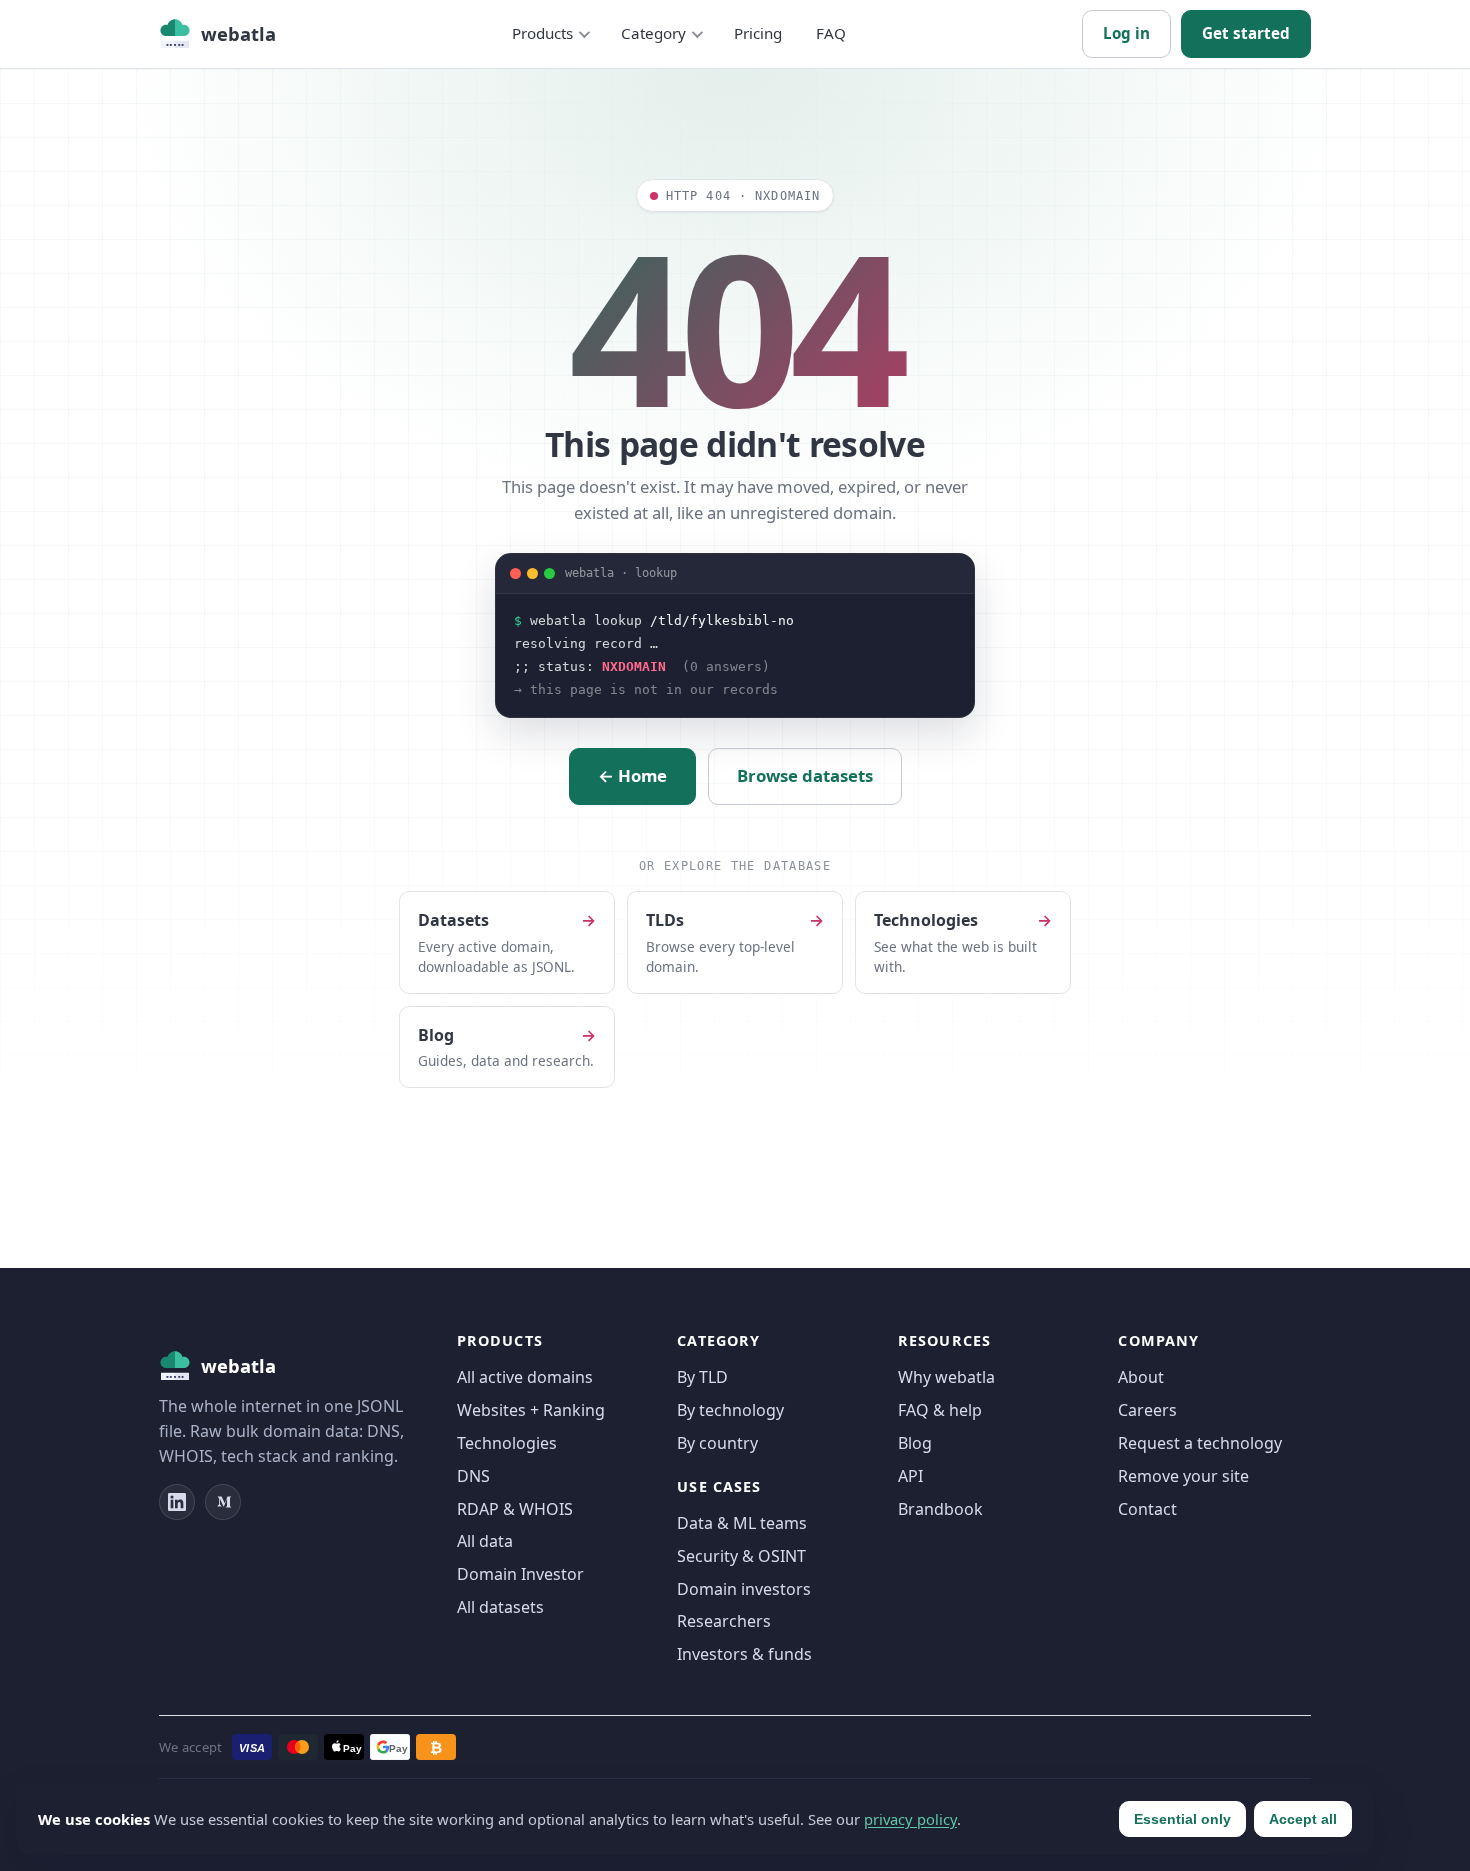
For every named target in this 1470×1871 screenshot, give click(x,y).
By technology (730, 1410)
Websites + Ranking (531, 1410)
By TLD (702, 1377)
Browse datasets (805, 775)
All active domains (525, 1377)
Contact (1147, 1509)
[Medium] (223, 1502)
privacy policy (910, 1819)
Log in (1126, 33)
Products (542, 33)
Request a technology (1200, 1443)
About (1141, 1377)
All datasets (500, 1607)
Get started (1246, 33)
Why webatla (946, 1377)
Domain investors (744, 1589)
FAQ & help (940, 1410)
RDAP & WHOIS (515, 1509)
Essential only (1182, 1819)
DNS (473, 1476)
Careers (1147, 1410)
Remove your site (1183, 1476)
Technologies (507, 1443)
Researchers (724, 1621)
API (910, 1476)
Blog (915, 1443)
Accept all (1303, 1819)
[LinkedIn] (177, 1502)
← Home (632, 775)
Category (653, 33)
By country (717, 1443)
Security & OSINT (741, 1556)
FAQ (831, 33)
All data (485, 1541)
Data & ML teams (742, 1523)
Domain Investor (520, 1574)
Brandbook (940, 1509)
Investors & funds (744, 1654)
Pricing (758, 33)
